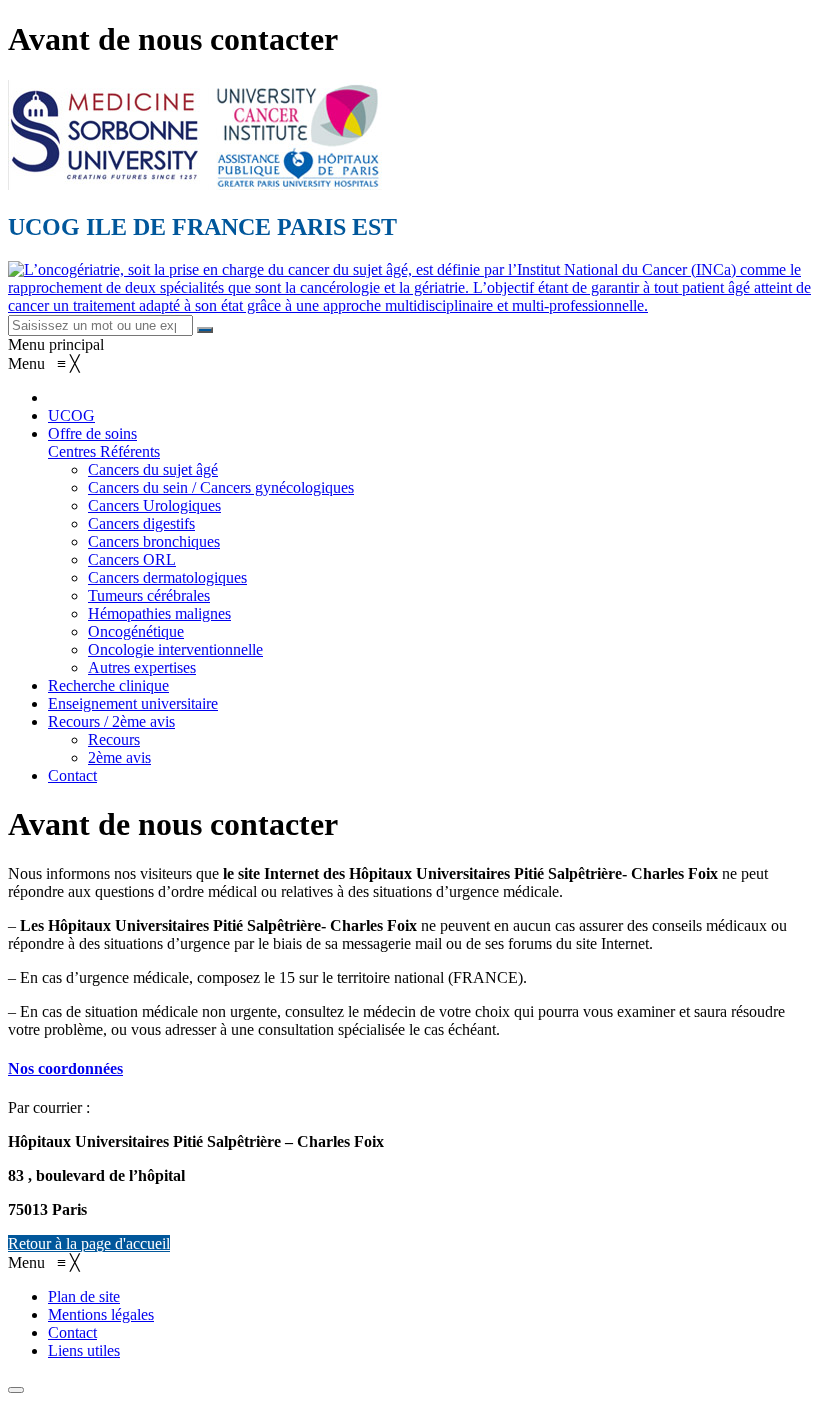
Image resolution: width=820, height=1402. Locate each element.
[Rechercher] (205, 330)
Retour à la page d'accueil (89, 1243)
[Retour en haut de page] (16, 1390)
